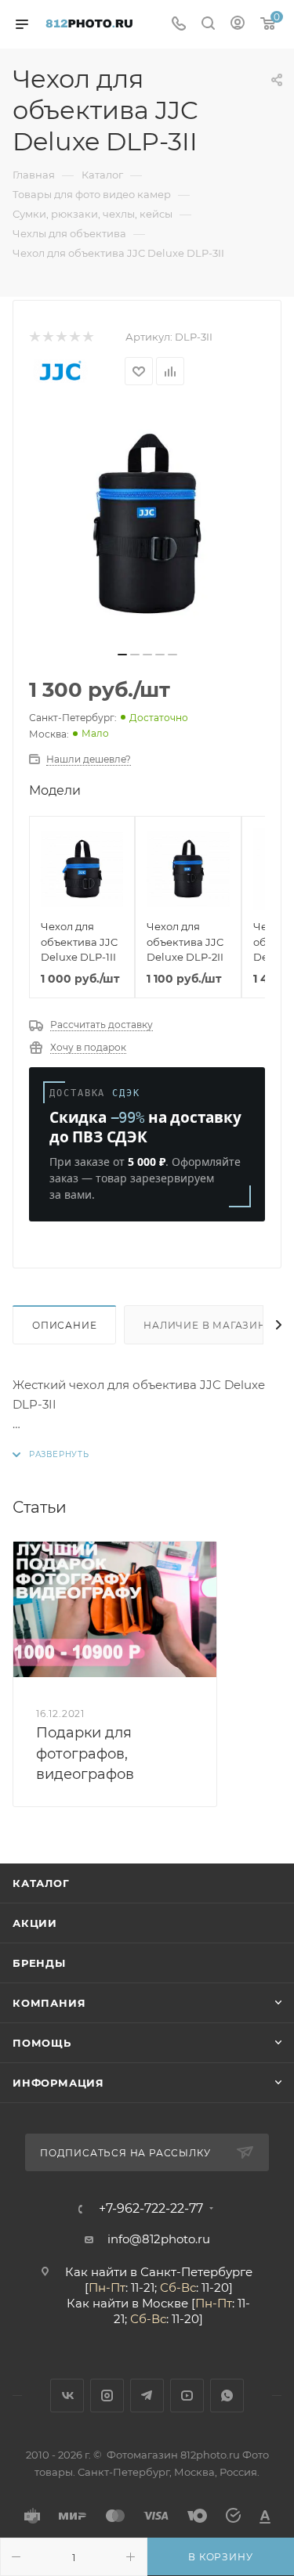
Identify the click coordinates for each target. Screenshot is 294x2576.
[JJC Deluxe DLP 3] (147, 524)
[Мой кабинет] (238, 25)
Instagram (107, 2396)
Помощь (42, 2043)
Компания (49, 2003)
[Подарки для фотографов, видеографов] (115, 1609)
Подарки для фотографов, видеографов (85, 1753)
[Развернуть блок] (51, 1454)
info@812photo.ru (159, 2239)
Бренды (39, 1963)
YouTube (187, 2396)
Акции (35, 1923)
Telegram (147, 2396)
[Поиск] (208, 25)
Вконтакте (67, 2396)
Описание (64, 1325)
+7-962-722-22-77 (151, 2209)
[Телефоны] (179, 25)
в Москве (160, 2303)
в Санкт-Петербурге (191, 2272)
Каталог (41, 1883)
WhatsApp (227, 2396)
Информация (58, 2083)
